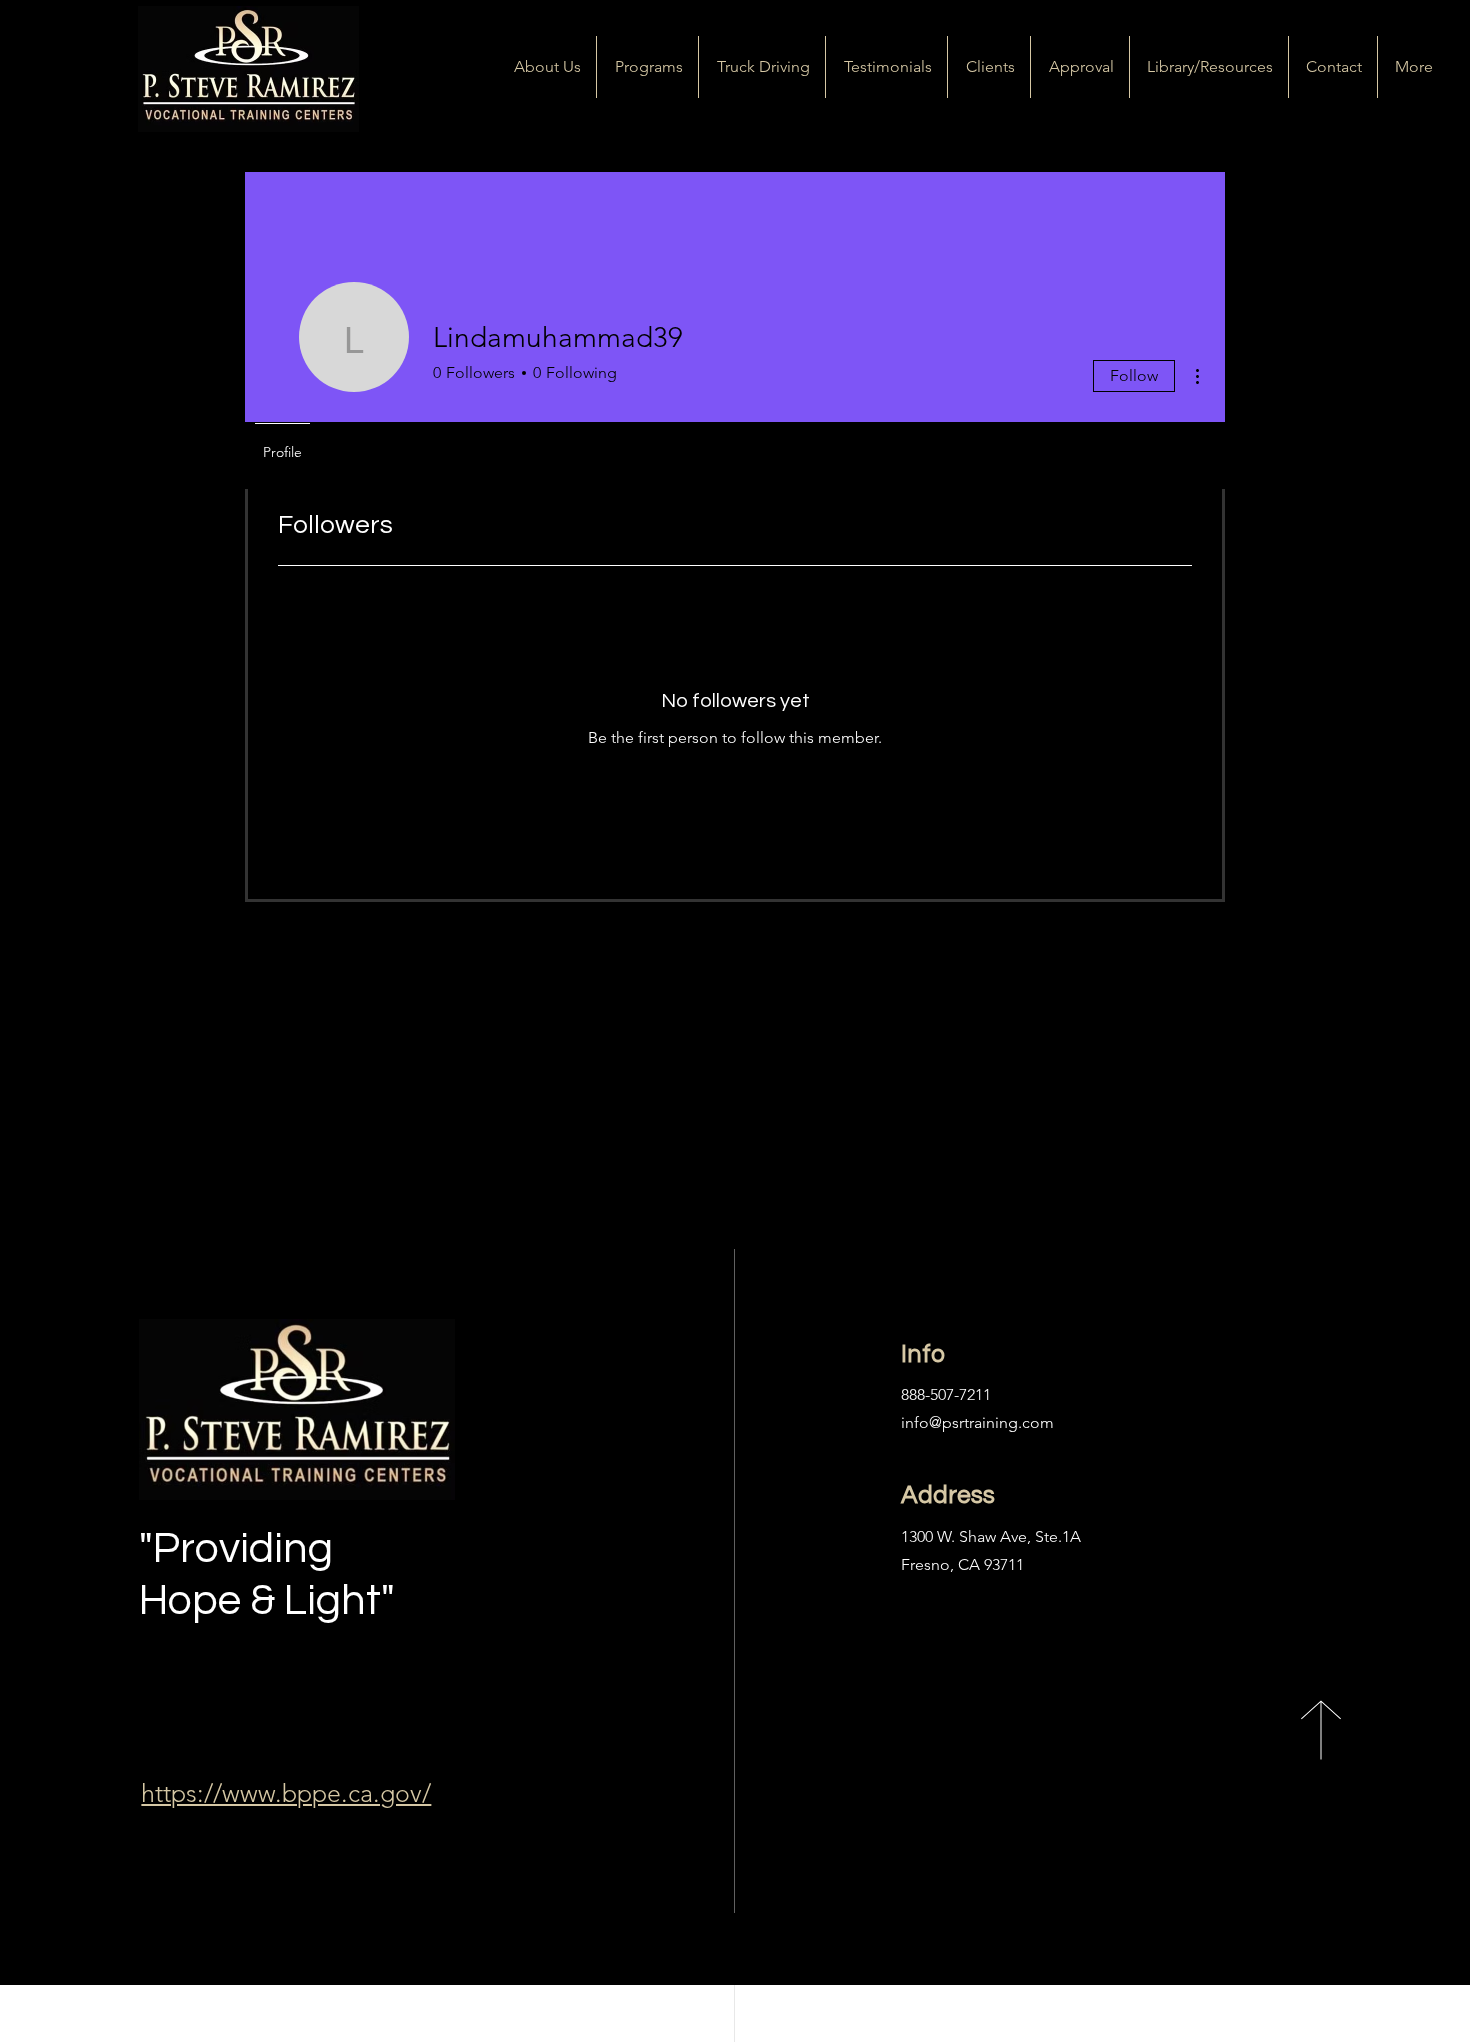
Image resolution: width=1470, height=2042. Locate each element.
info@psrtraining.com (977, 1422)
